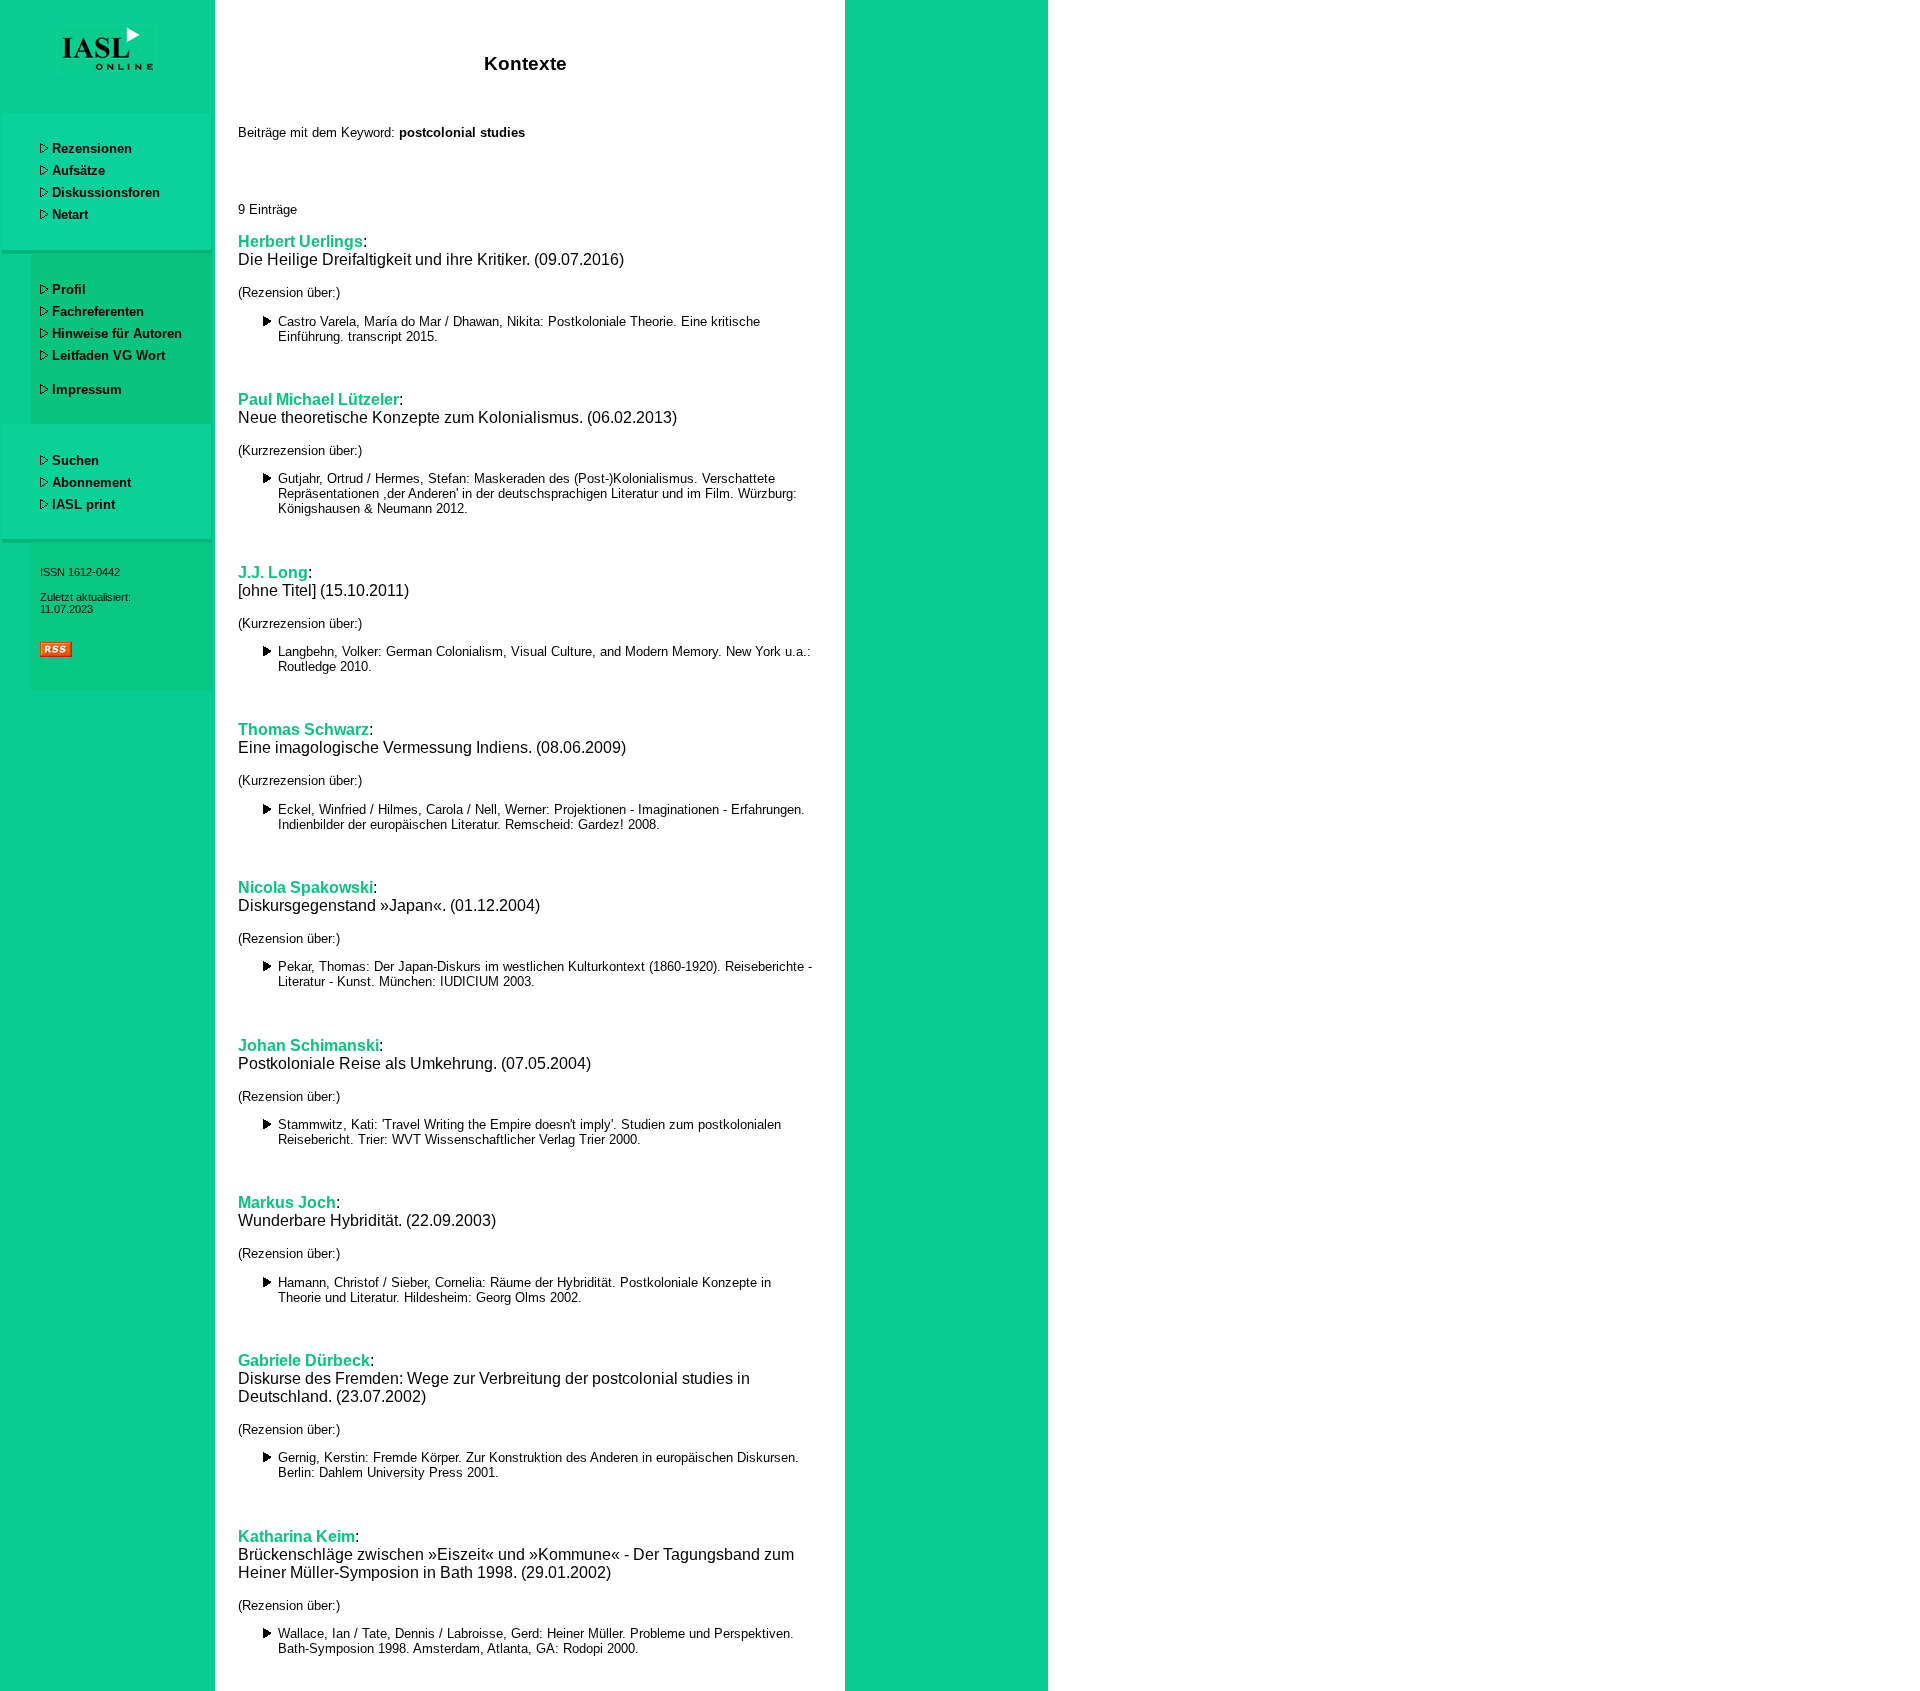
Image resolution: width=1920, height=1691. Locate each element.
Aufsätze (78, 170)
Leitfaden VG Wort (108, 355)
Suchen (75, 460)
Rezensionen (92, 148)
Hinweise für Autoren (117, 333)
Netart (70, 214)
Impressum (87, 389)
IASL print (83, 504)
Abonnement (91, 482)
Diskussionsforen (106, 192)
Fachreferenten (98, 311)
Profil (69, 289)
